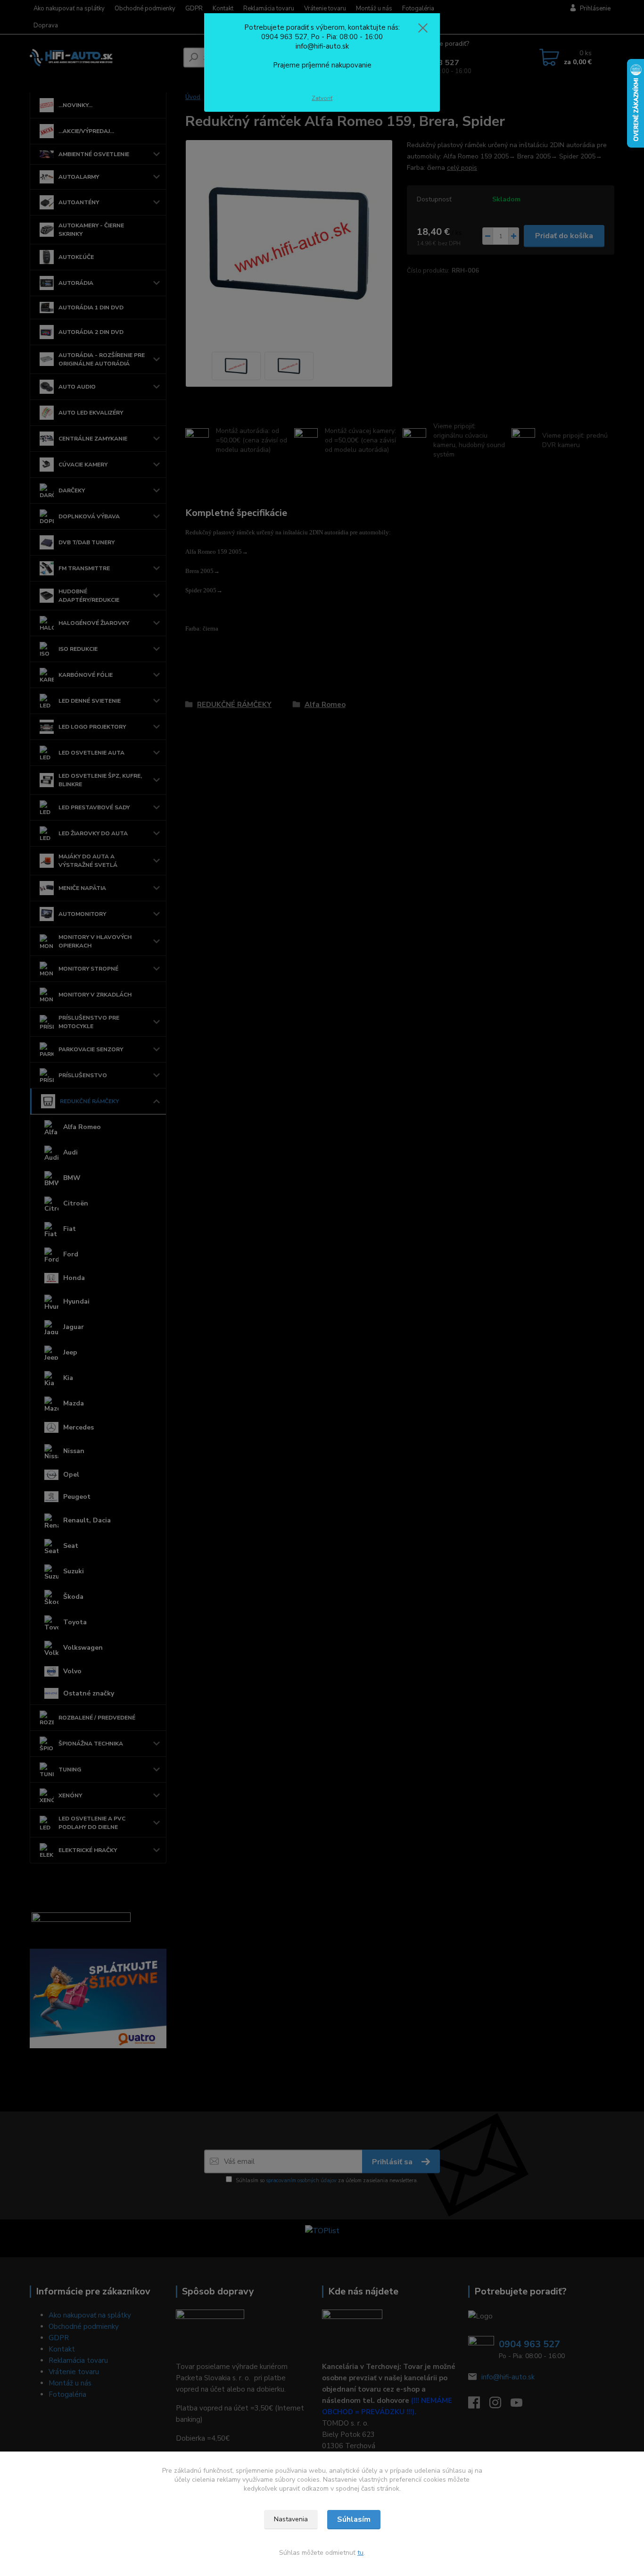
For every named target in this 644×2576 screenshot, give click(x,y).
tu (360, 2553)
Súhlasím (354, 2519)
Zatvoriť (322, 98)
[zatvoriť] (423, 28)
